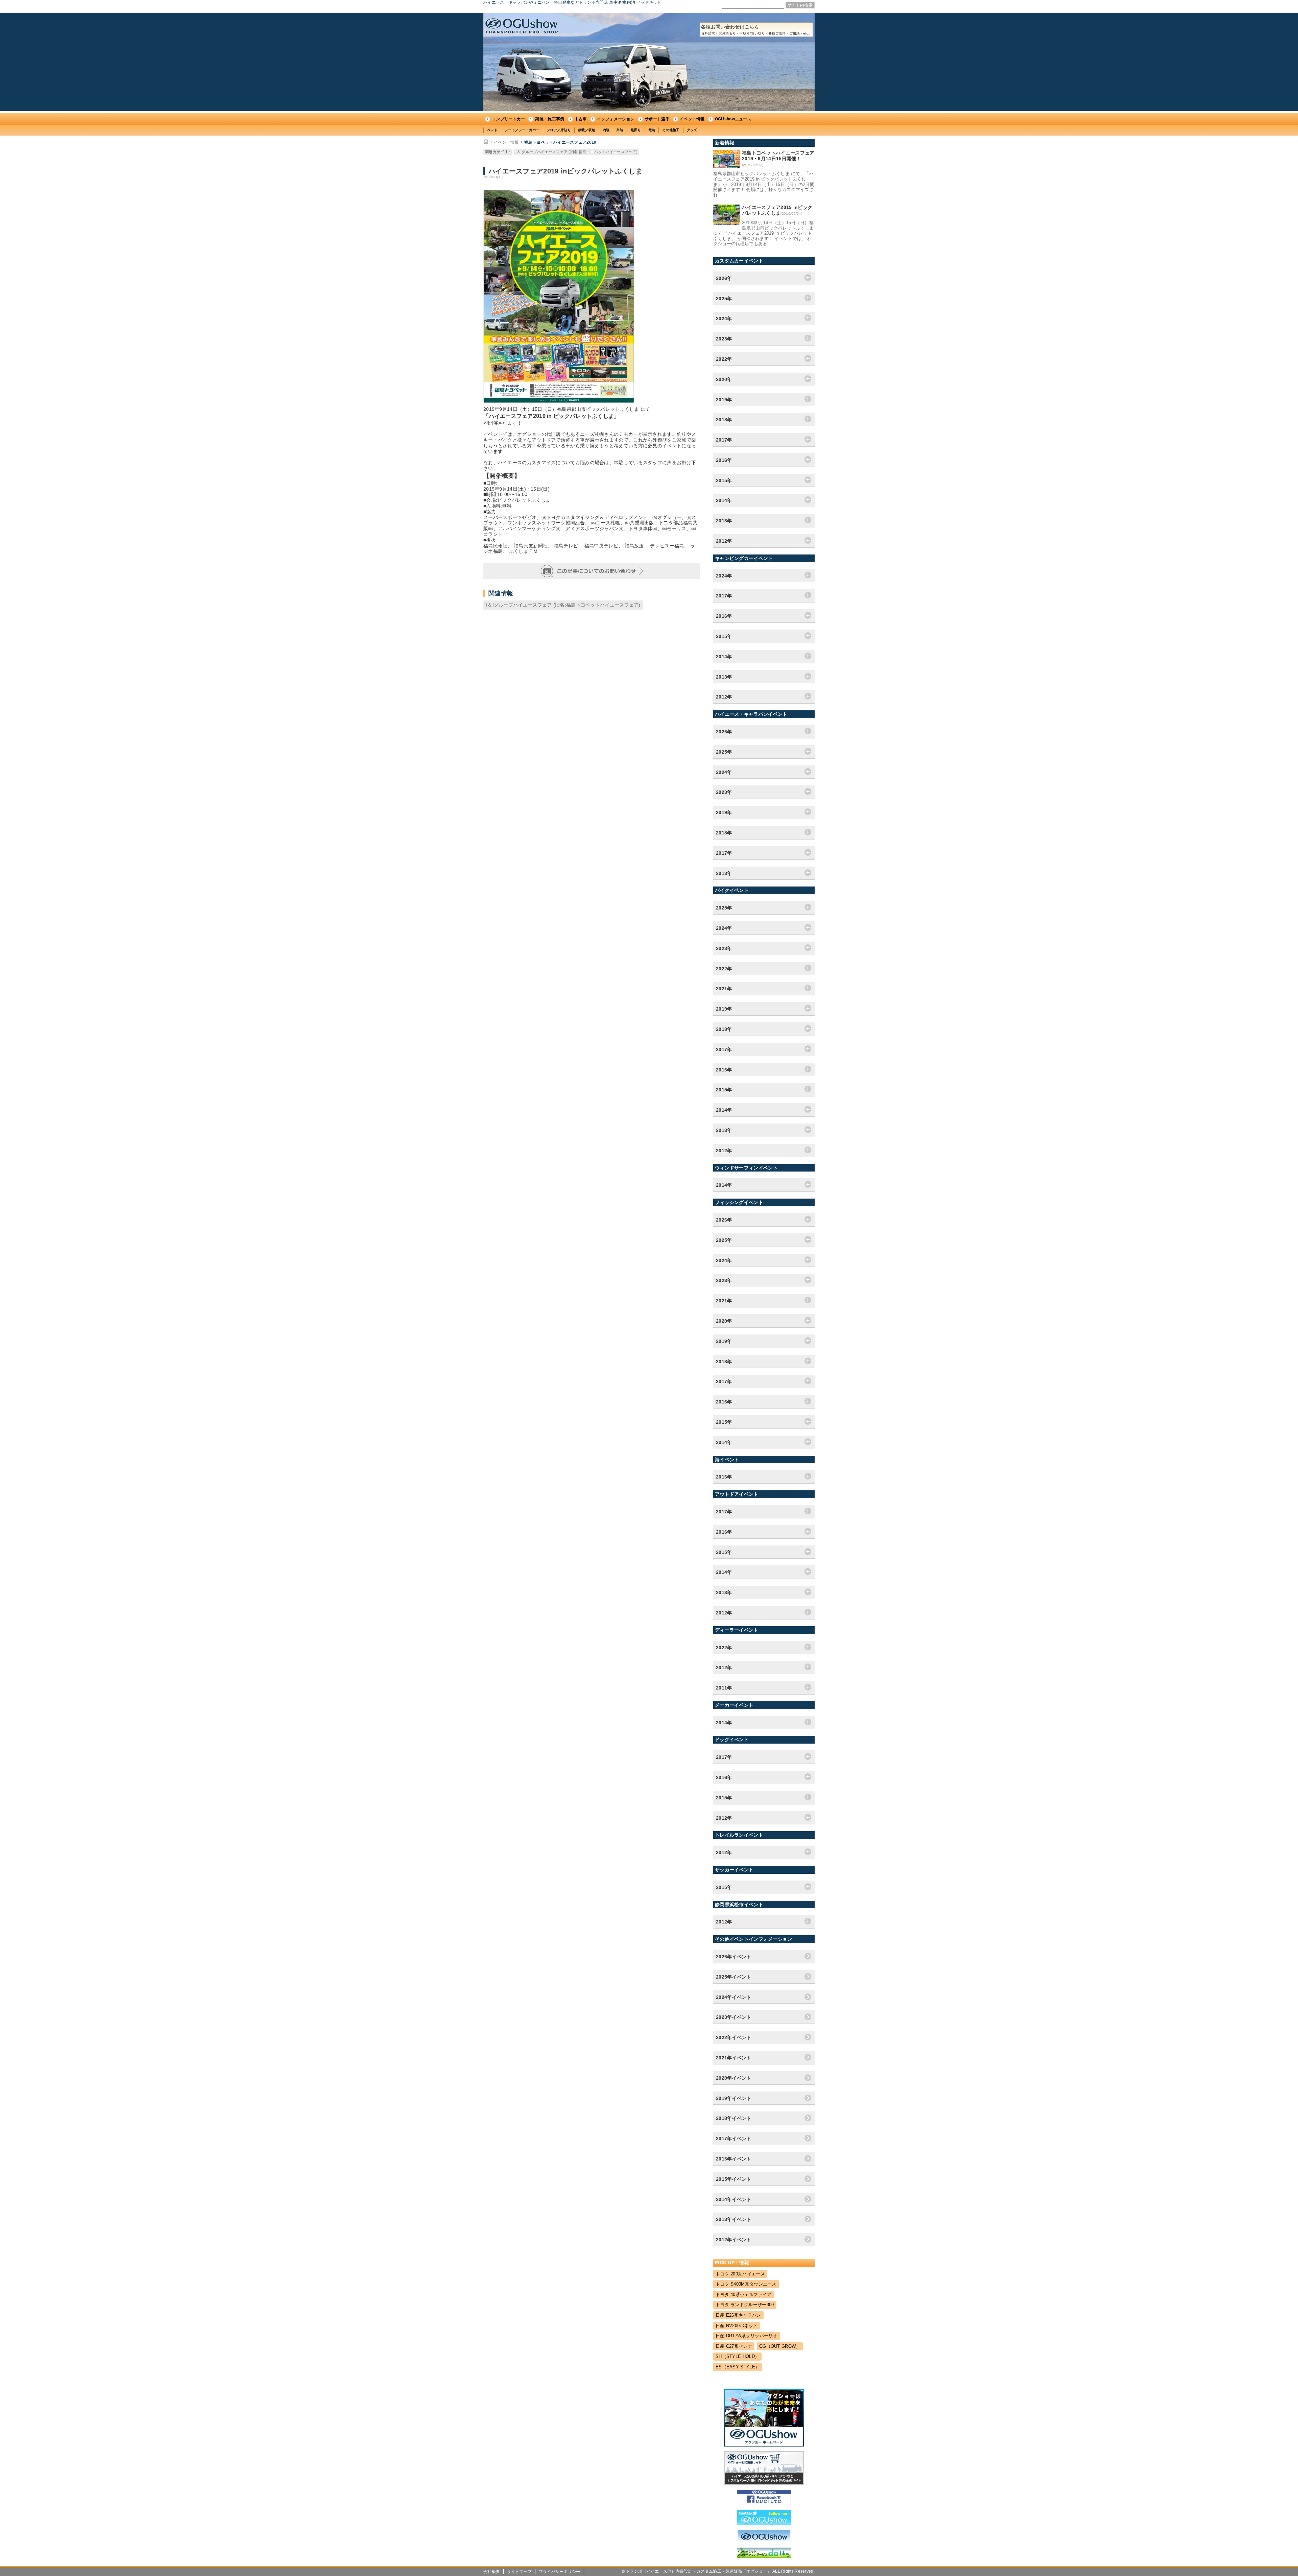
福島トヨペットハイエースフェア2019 (560, 142)
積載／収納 (587, 130)
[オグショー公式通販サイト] (764, 2483)
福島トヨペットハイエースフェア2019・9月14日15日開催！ (778, 156)
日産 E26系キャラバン (738, 2315)
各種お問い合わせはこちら (756, 30)
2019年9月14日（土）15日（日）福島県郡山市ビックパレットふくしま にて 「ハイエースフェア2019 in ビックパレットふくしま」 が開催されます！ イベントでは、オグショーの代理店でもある (764, 233)
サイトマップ (520, 2572)
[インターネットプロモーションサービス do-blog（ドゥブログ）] (764, 2556)
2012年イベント (734, 2240)
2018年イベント (734, 2118)
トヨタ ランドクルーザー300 (745, 2305)
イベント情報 (692, 119)
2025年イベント (734, 1977)
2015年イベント (734, 2179)
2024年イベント (734, 1997)
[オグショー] (764, 2542)
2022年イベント (734, 2037)
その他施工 (671, 130)
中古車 (581, 119)
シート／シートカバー (522, 130)
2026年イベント (734, 1957)
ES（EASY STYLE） (738, 2367)
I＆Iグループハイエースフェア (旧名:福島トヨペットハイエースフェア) (576, 152)
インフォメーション (616, 119)
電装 (652, 130)
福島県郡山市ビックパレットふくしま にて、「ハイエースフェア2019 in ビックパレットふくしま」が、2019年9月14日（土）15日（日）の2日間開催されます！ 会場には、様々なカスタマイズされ (764, 184)
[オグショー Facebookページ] (764, 2503)
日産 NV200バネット (737, 2326)
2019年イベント (734, 2098)
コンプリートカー (508, 119)
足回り (636, 130)
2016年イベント (734, 2159)
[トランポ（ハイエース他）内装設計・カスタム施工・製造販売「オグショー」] (522, 26)
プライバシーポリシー (560, 2572)
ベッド (492, 130)
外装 (620, 130)
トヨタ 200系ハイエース (740, 2274)
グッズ (692, 130)
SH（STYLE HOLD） (737, 2356)
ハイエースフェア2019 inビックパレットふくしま (777, 210)
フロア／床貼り (559, 130)
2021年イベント (734, 2058)
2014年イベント (734, 2199)
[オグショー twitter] (764, 2523)
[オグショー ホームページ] (764, 2445)
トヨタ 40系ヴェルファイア (743, 2295)
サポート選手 (657, 119)
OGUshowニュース (733, 119)
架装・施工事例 (550, 119)
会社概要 (492, 2572)
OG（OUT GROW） (780, 2346)
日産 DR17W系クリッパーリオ (747, 2336)
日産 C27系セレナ (734, 2346)
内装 (606, 130)
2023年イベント (734, 2017)
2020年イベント (734, 2078)
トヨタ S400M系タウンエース (746, 2284)
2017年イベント (734, 2138)
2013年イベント (734, 2219)
